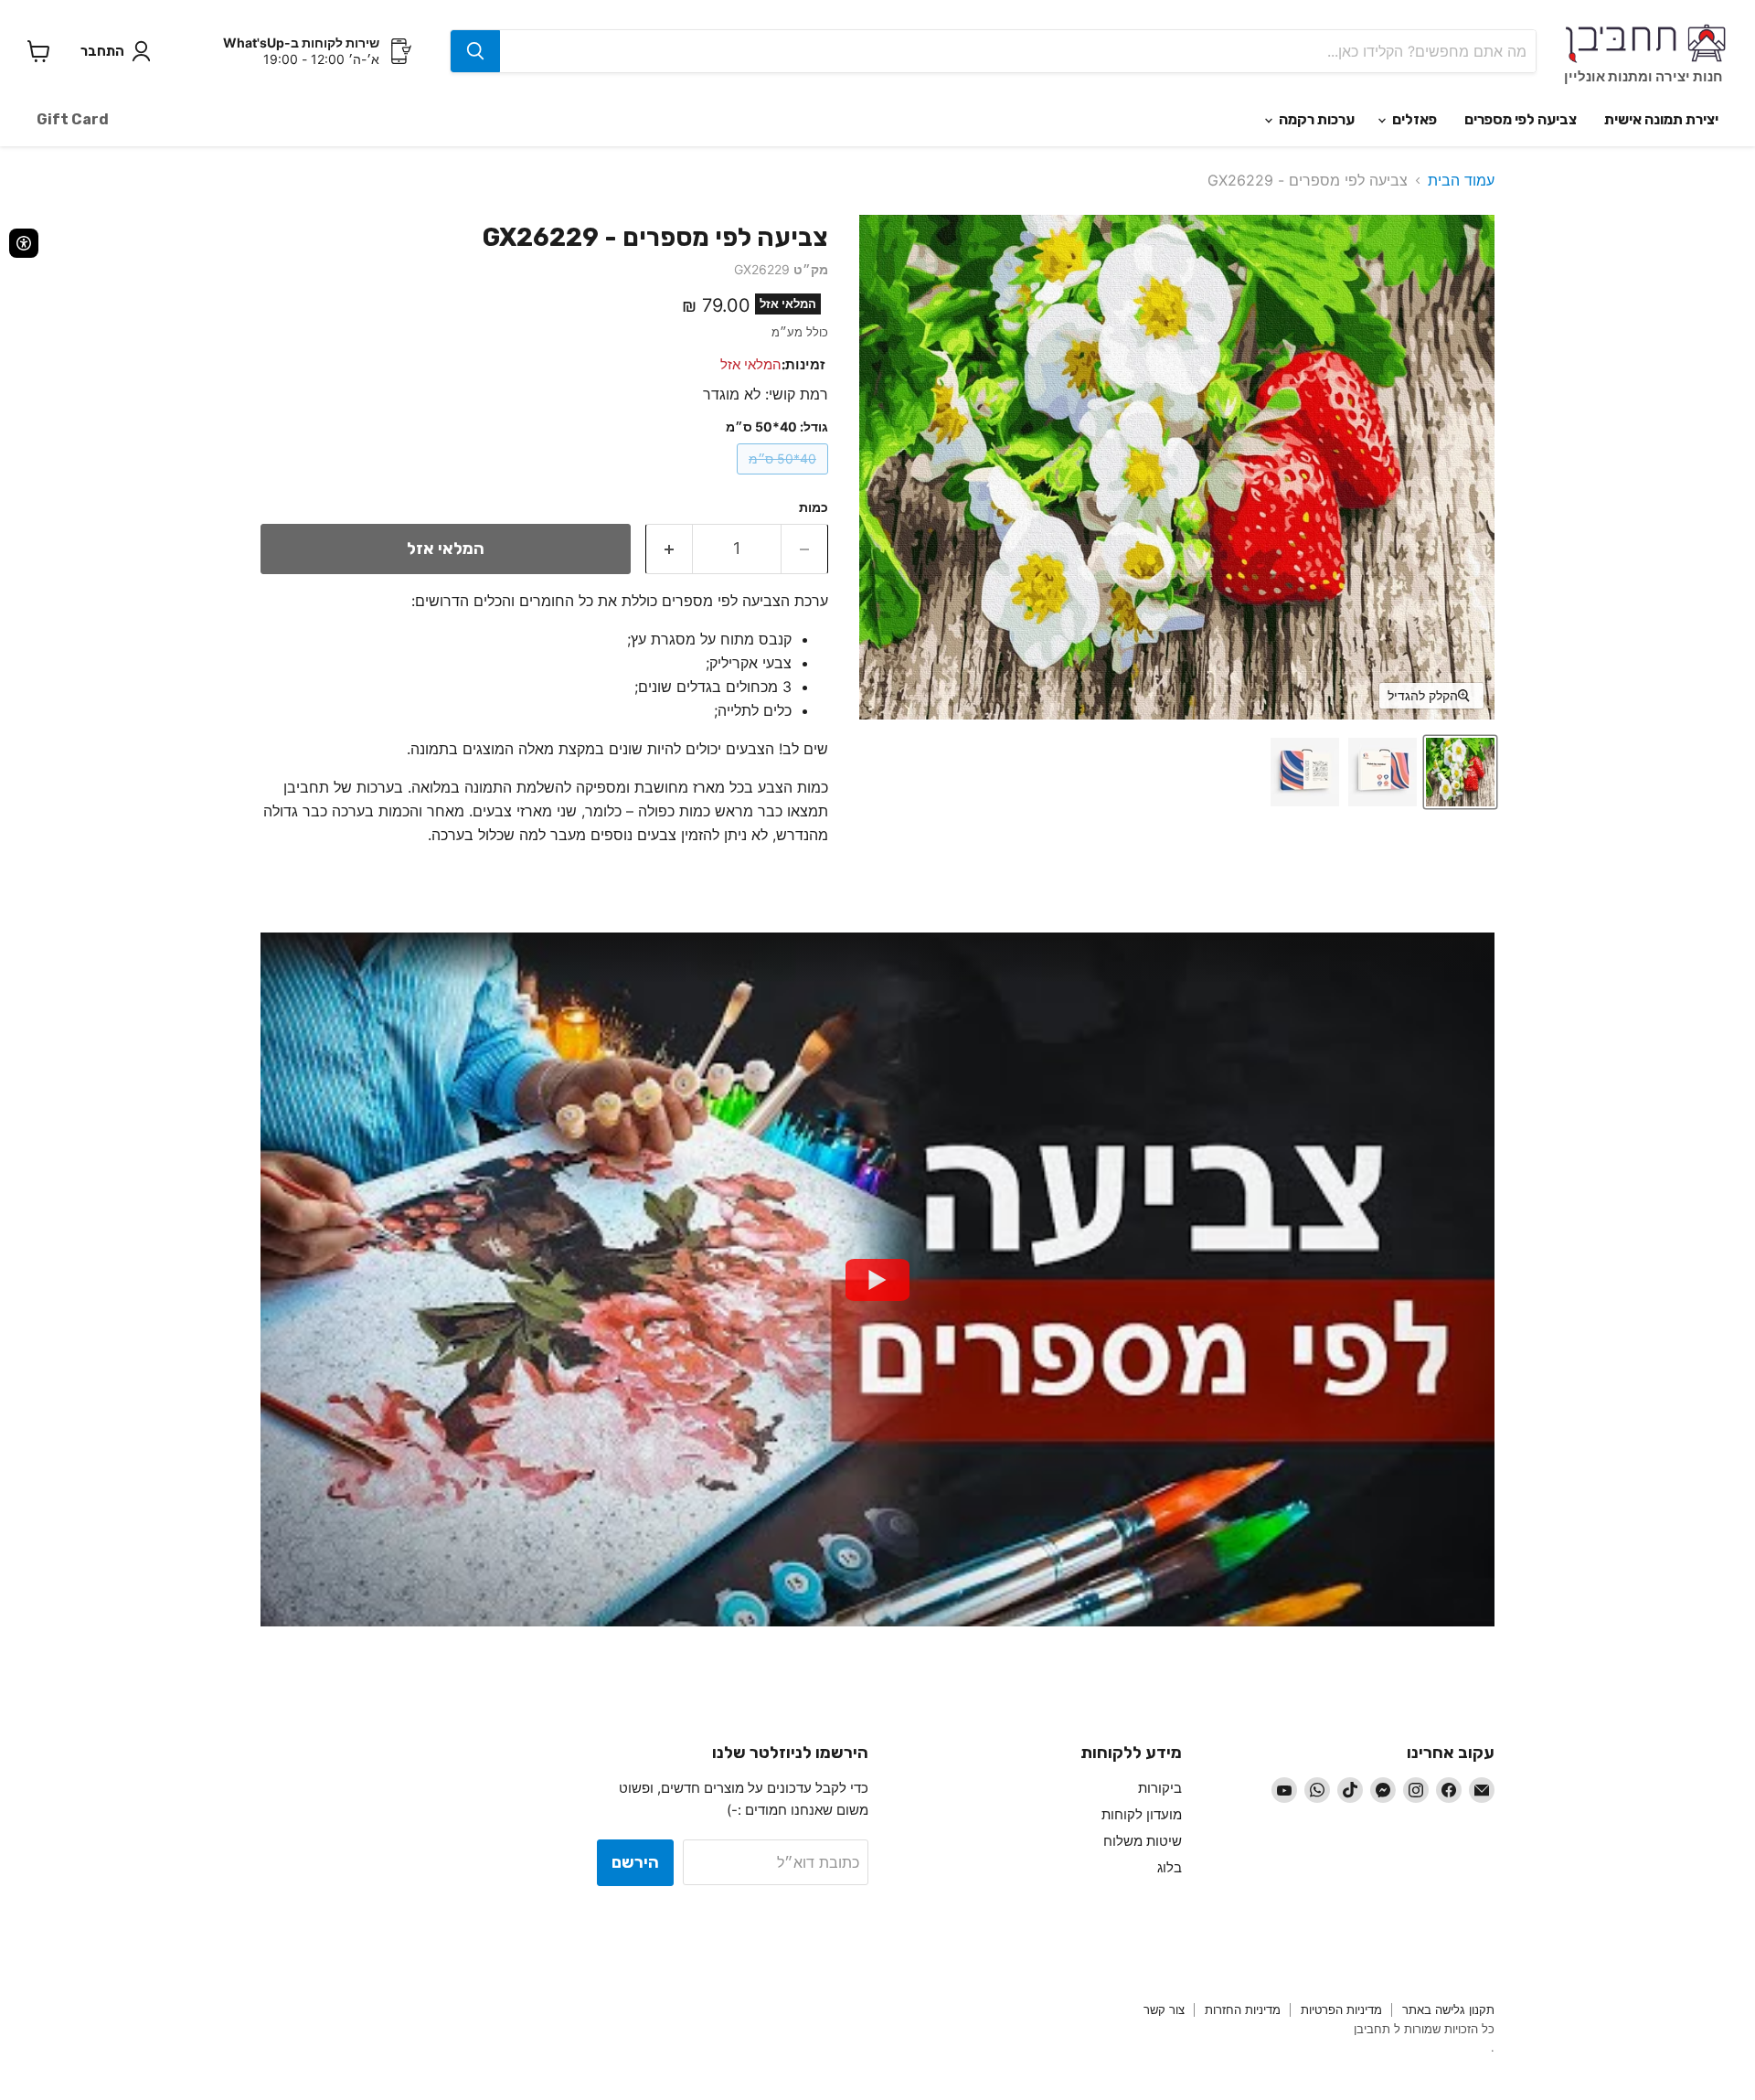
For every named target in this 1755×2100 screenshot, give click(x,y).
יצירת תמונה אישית (1661, 119)
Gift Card (73, 119)
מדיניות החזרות (1243, 2009)
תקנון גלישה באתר (1448, 2009)
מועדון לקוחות (1142, 1814)
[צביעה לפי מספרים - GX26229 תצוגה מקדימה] (1460, 772)
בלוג (1170, 1867)
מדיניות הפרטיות (1341, 2009)
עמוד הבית (1461, 180)
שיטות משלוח (1143, 1841)
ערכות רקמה (1315, 119)
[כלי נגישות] (24, 243)
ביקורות (1160, 1788)
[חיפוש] (475, 51)
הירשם (635, 1862)
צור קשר (1164, 2009)
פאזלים (1413, 119)
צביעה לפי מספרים (1521, 119)
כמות (814, 507)
